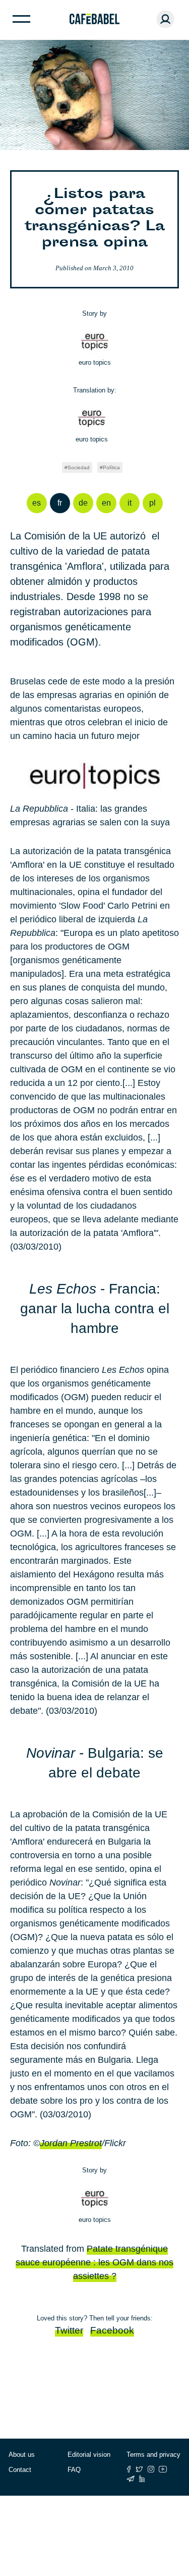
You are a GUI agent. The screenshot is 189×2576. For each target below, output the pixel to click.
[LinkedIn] (142, 2479)
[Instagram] (151, 2469)
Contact (20, 2470)
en (106, 503)
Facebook (112, 2330)
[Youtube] (163, 2469)
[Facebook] (129, 2469)
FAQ (74, 2470)
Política (111, 467)
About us (22, 2455)
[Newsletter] (131, 2479)
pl (152, 503)
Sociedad (79, 467)
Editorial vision (89, 2455)
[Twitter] (139, 2469)
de (83, 503)
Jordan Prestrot (71, 2143)
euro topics (95, 362)
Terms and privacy (153, 2455)
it (130, 503)
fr (60, 503)
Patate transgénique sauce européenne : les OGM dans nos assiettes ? (94, 2262)
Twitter (69, 2330)
